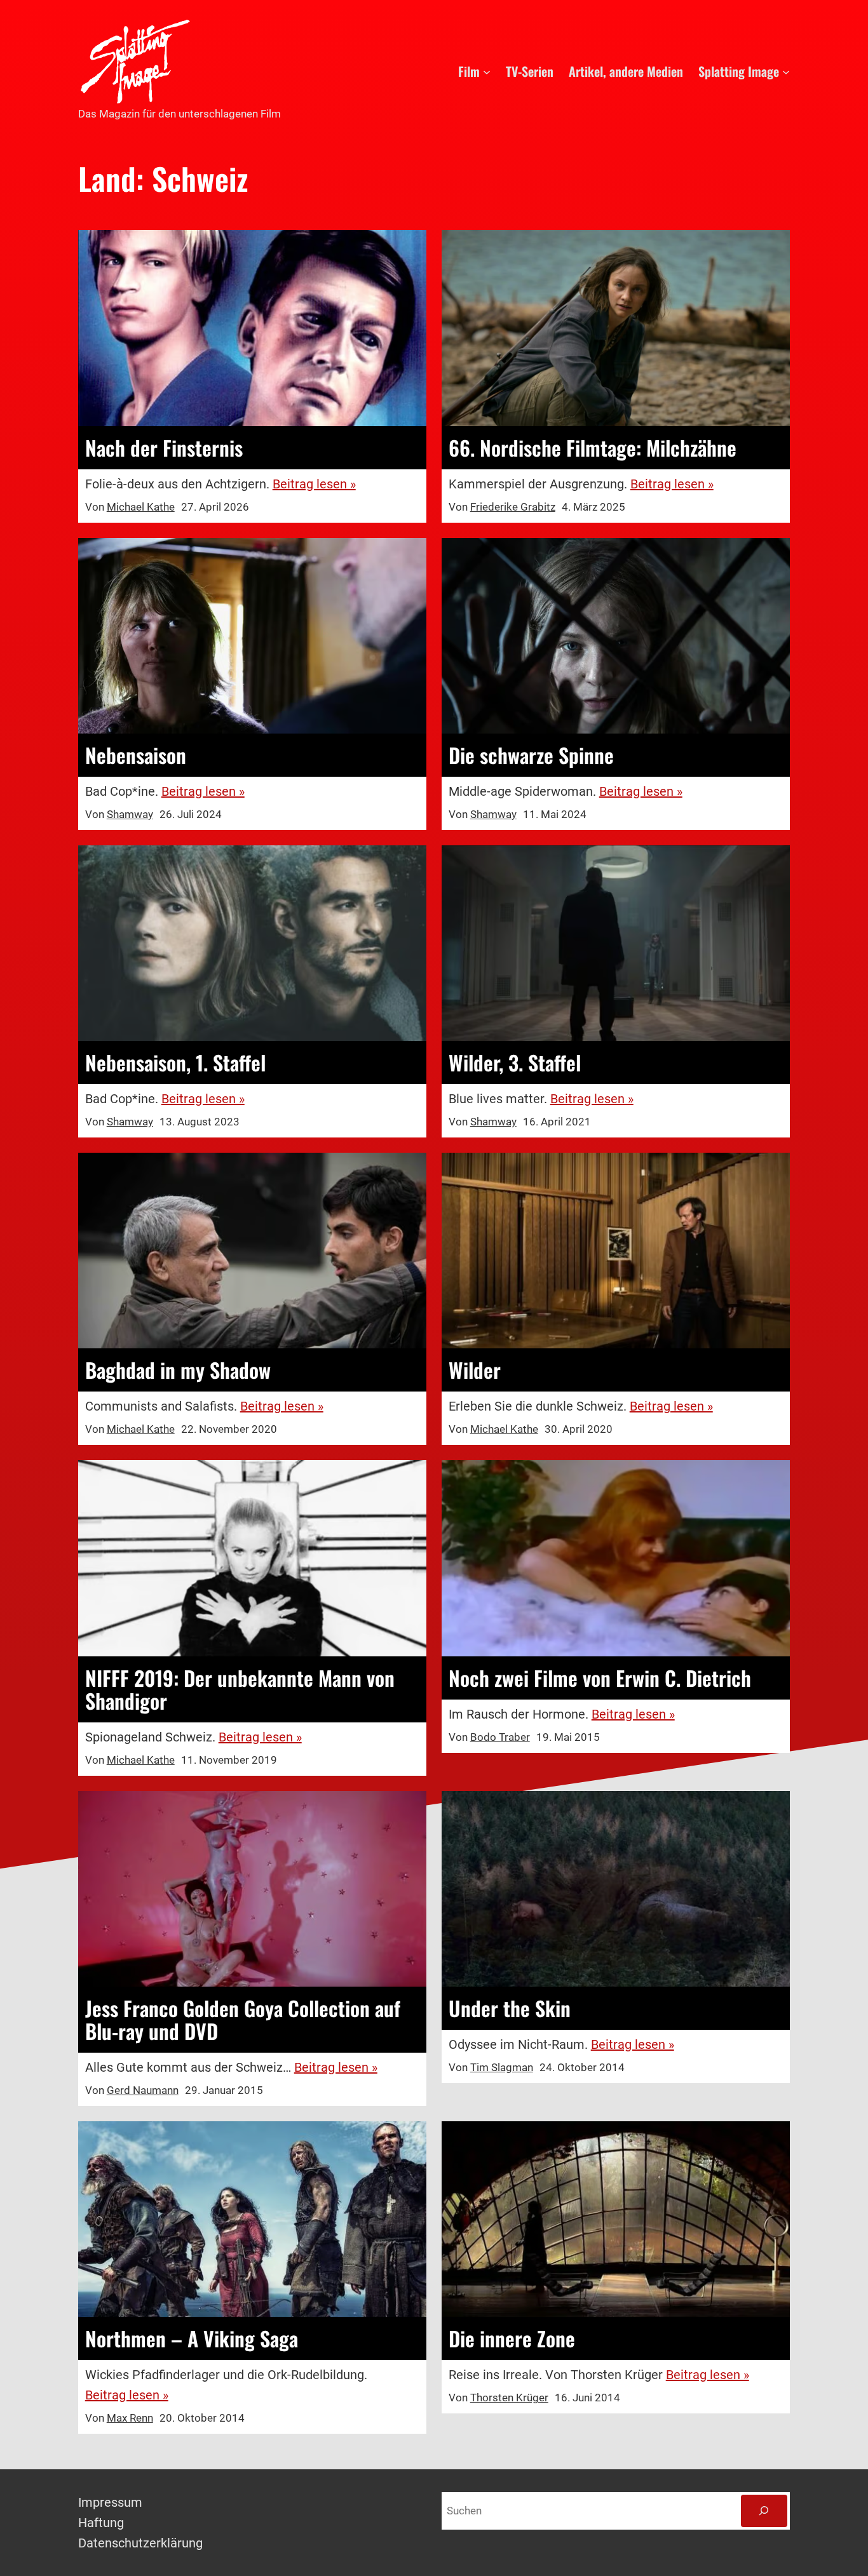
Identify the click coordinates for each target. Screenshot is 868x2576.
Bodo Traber (500, 1737)
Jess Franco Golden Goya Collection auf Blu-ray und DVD (243, 2020)
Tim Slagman (502, 2067)
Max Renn (130, 2418)
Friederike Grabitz (513, 507)
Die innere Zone (512, 2338)
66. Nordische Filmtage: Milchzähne (593, 448)
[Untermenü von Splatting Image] (786, 71)
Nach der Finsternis (164, 448)
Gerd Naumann (143, 2090)
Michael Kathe (141, 507)
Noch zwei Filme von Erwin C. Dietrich (600, 1678)
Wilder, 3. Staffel (515, 1063)
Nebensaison (136, 755)
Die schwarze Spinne (531, 755)
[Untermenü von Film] (487, 71)
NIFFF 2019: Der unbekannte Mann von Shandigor (240, 1689)
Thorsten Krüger (509, 2398)
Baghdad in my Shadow (178, 1370)
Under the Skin (510, 2008)
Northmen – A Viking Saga (192, 2338)
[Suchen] (764, 2511)
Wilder (475, 1370)
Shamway (130, 814)
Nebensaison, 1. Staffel (175, 1063)
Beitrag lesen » (314, 484)
